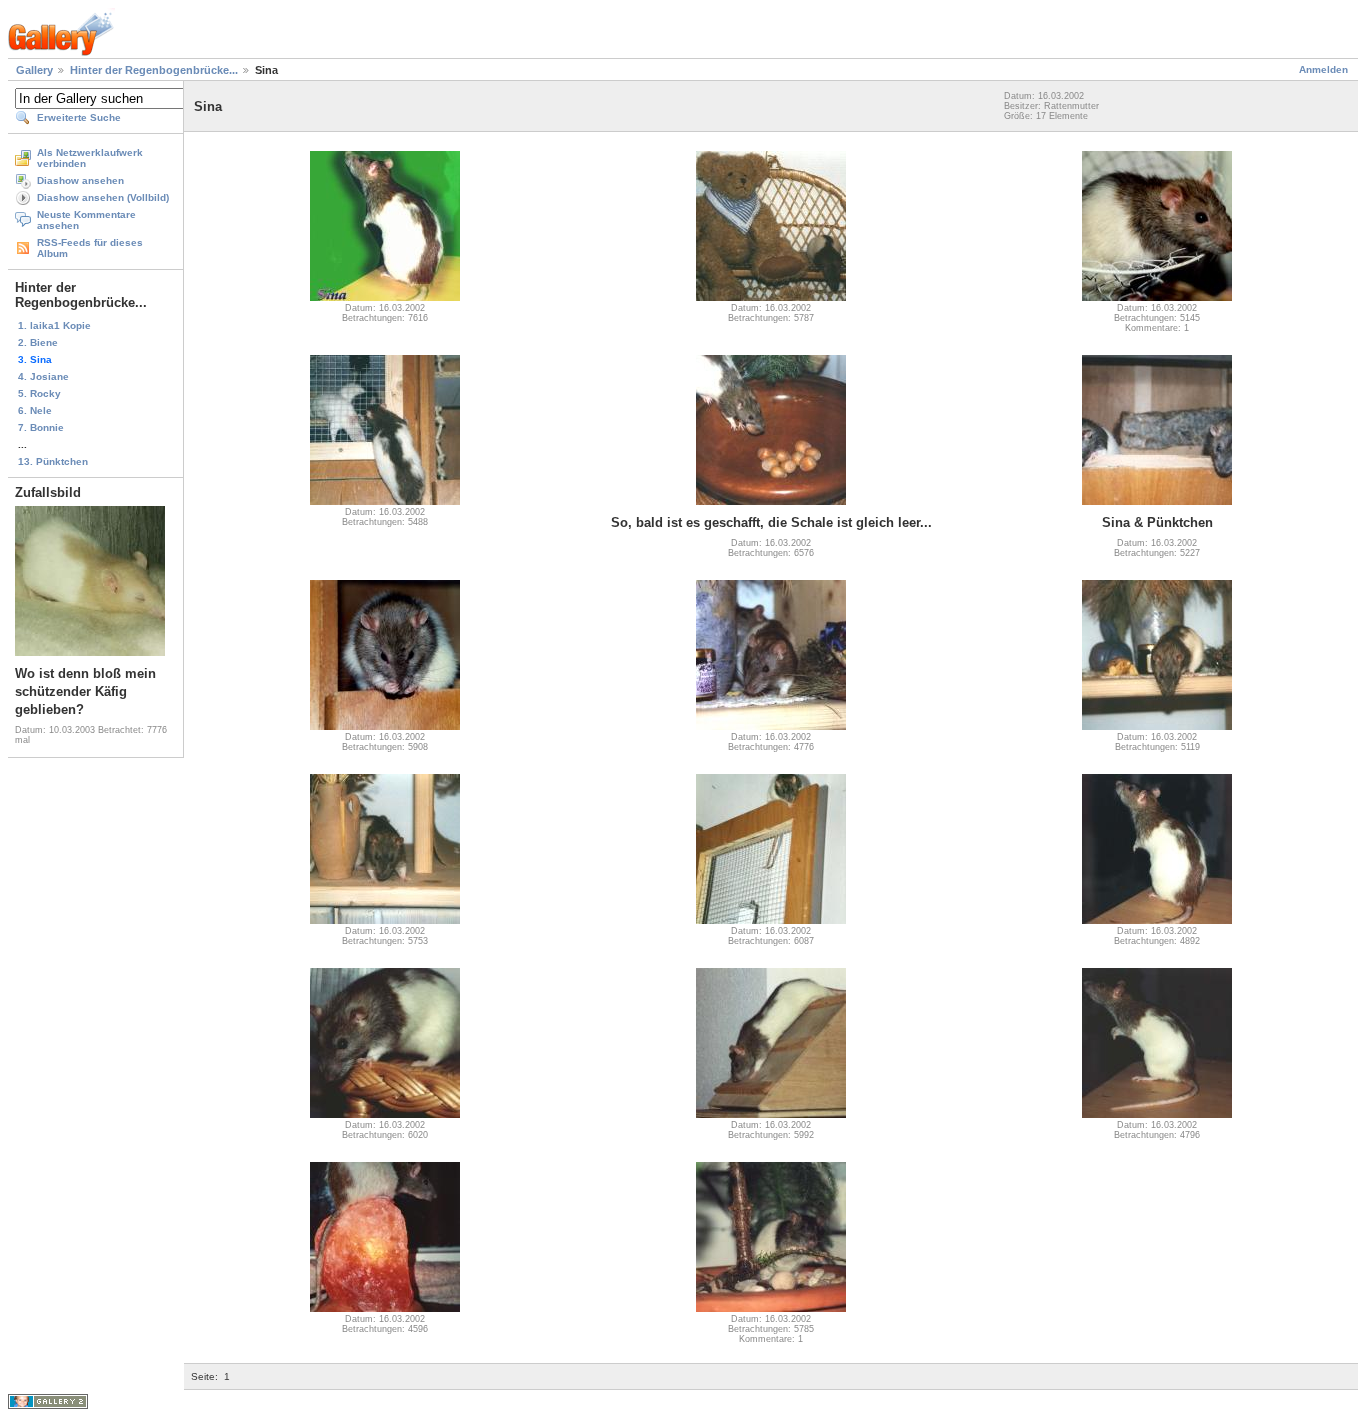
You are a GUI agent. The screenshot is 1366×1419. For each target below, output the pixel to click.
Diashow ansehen (80, 180)
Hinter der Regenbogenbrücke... (154, 70)
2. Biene (38, 342)
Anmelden (1323, 69)
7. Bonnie (41, 427)
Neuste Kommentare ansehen (86, 220)
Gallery (34, 70)
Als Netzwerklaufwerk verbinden (90, 158)
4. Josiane (43, 376)
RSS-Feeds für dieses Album (90, 248)
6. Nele (35, 410)
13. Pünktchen (53, 461)
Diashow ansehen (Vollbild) (103, 197)
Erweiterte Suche (79, 117)
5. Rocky (39, 393)
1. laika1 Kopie (54, 325)
